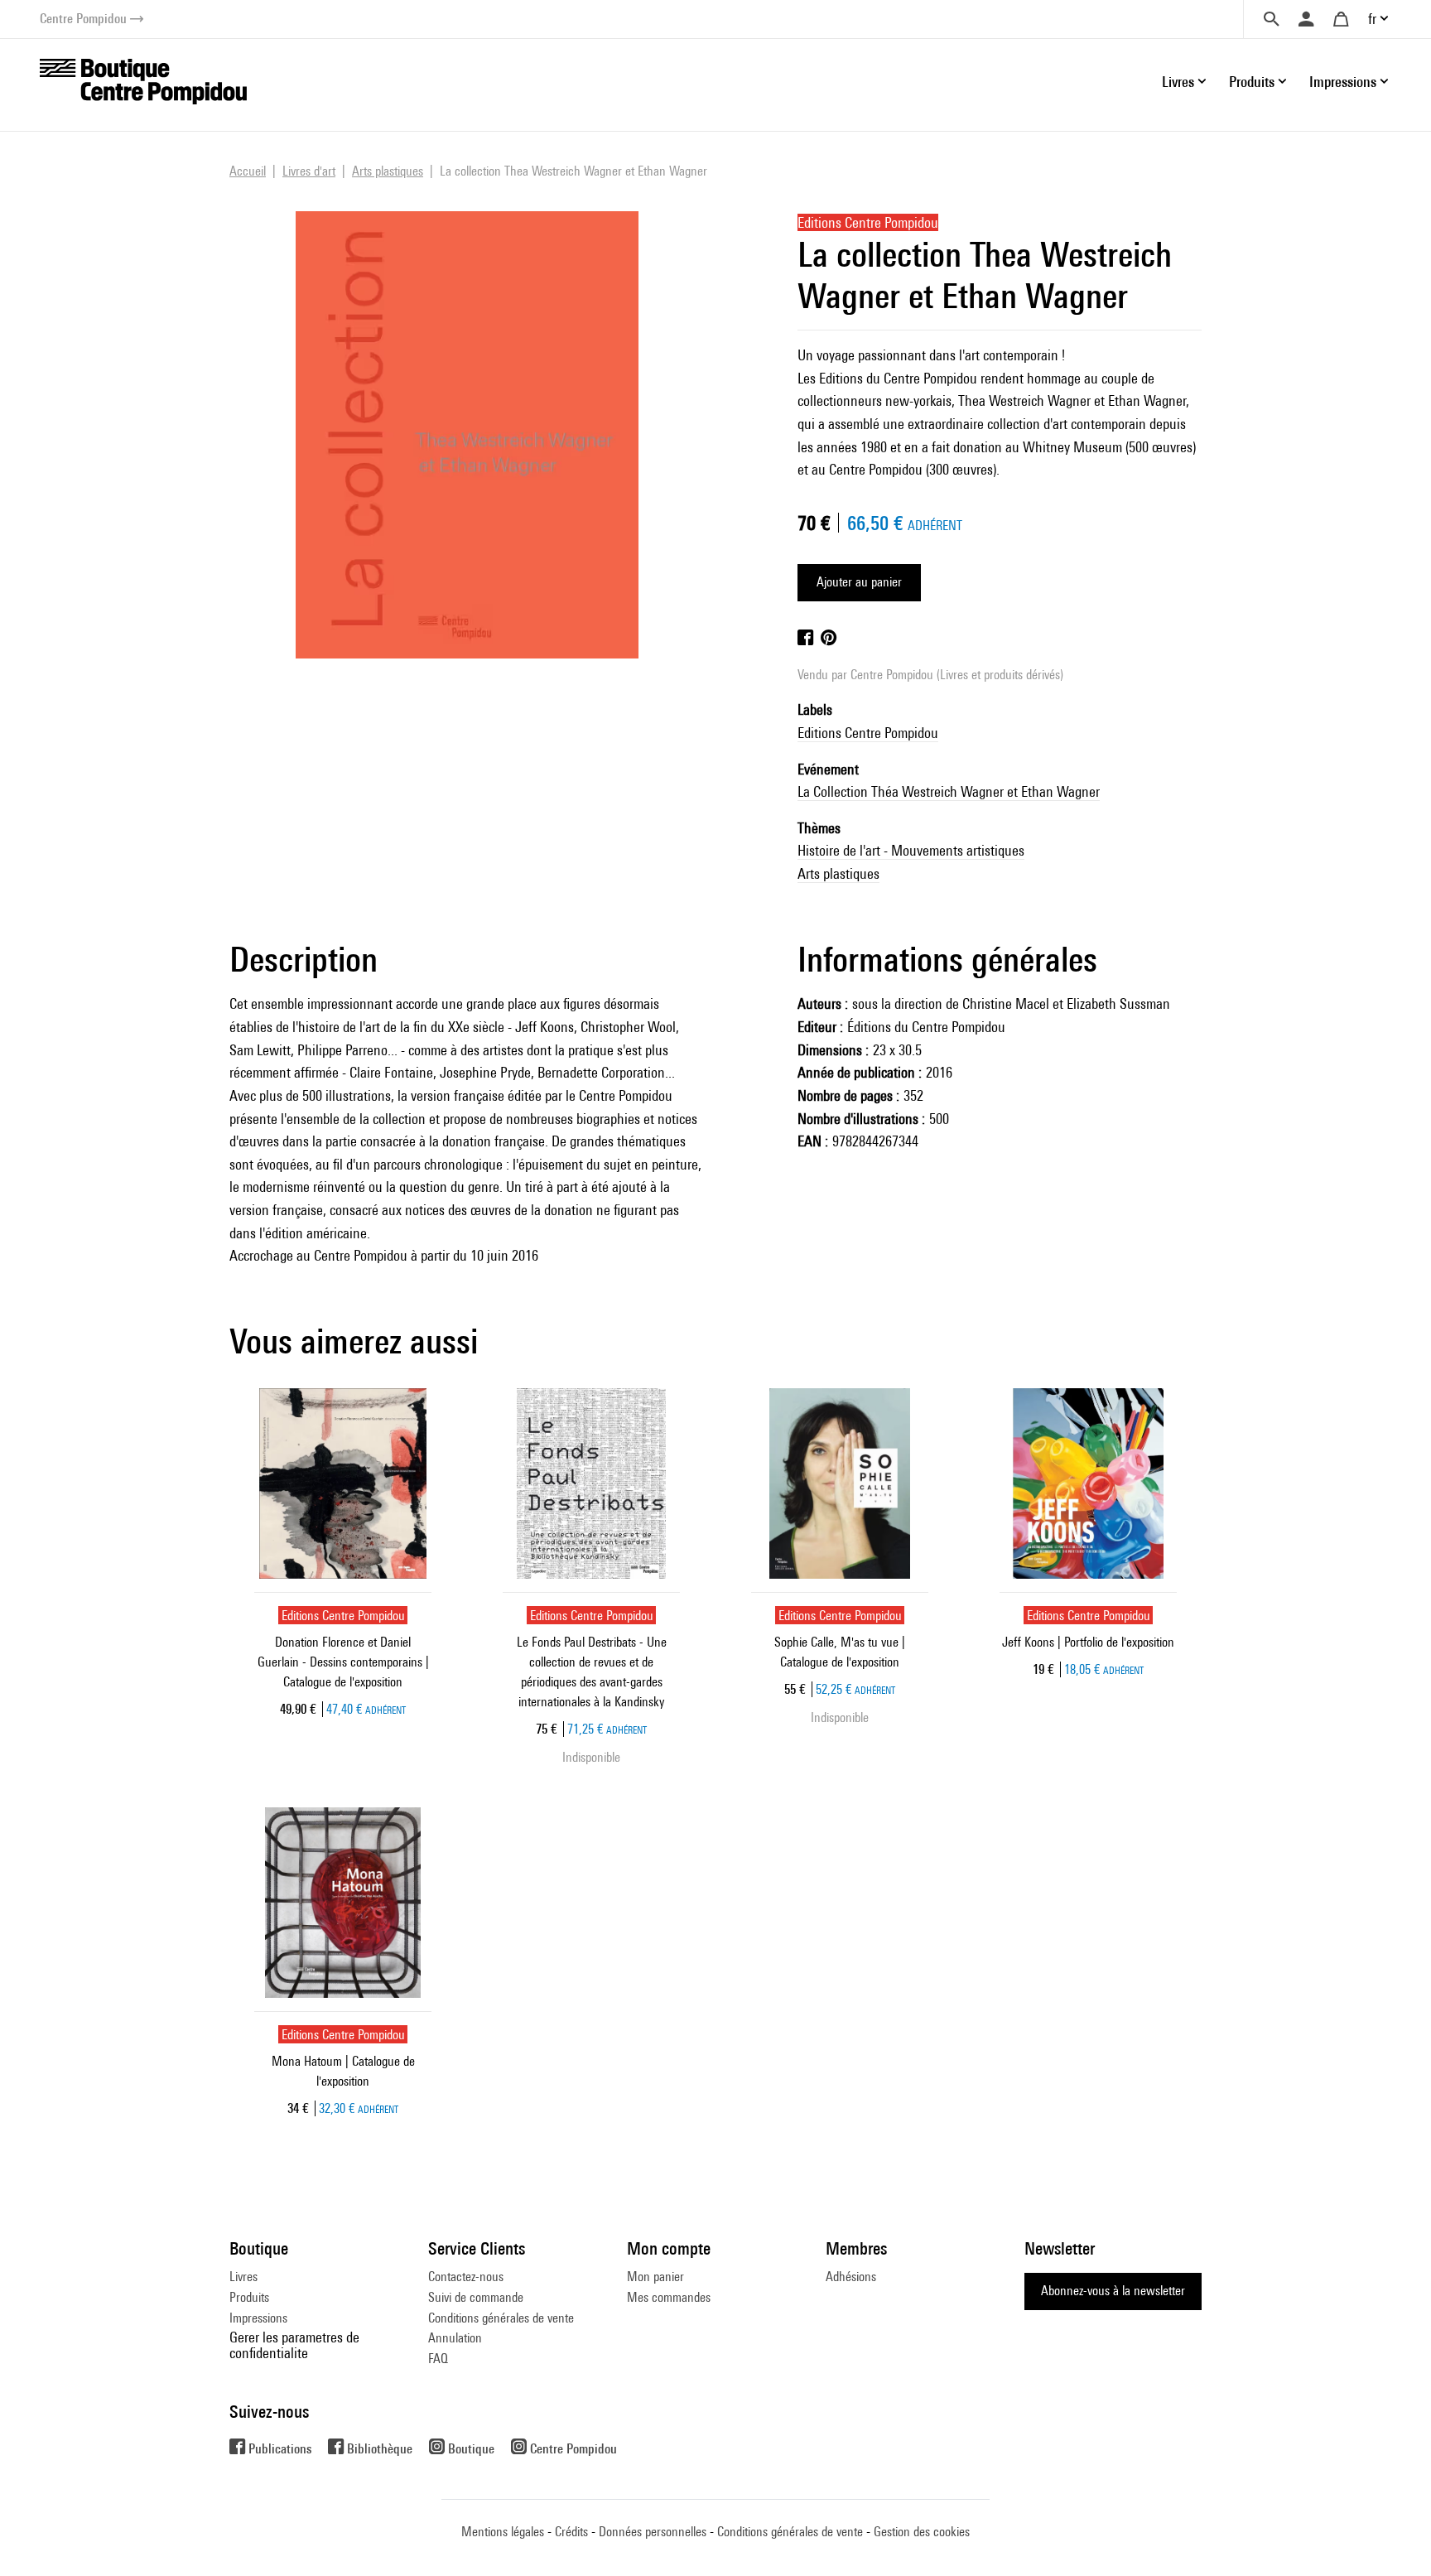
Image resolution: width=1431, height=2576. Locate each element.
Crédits (571, 2532)
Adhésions (851, 2277)
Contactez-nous (466, 2277)
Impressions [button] (1343, 82)
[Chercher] (1271, 19)
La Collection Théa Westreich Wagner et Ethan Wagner (949, 791)
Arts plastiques (838, 873)
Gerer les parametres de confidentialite (294, 2344)
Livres (243, 2277)
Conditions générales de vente (501, 2318)
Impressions (258, 2318)
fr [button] (1372, 19)
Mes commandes (669, 2297)
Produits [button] (1252, 82)
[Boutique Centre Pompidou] (143, 80)
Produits (249, 2297)
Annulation (455, 2338)
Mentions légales (503, 2532)
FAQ (438, 2359)
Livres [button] (1178, 82)
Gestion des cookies (922, 2532)
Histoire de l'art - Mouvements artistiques (911, 850)
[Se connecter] (1306, 19)
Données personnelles (653, 2532)
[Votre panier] (1341, 19)
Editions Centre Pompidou (868, 733)
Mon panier (655, 2277)
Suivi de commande (476, 2297)
